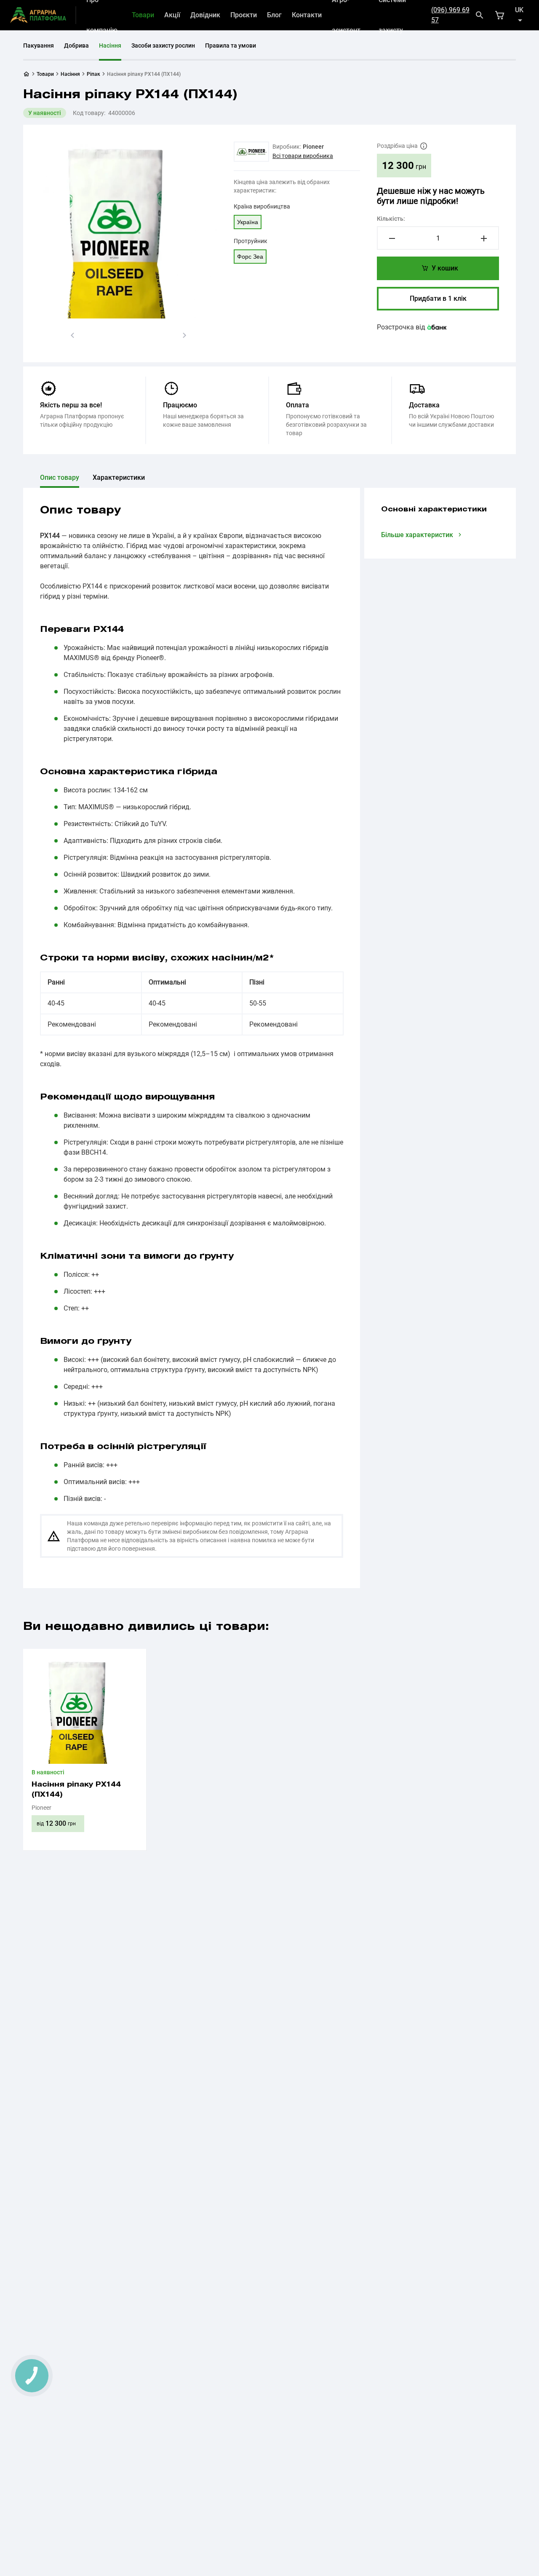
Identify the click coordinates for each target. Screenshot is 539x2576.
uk (519, 10)
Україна (248, 222)
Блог (274, 15)
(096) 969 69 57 (450, 15)
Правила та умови (231, 45)
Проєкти (244, 15)
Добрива (76, 45)
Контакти (307, 15)
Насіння (110, 45)
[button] (72, 335)
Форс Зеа (250, 257)
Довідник (205, 15)
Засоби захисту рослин (163, 45)
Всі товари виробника (303, 156)
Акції (172, 15)
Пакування (39, 45)
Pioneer (313, 147)
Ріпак (93, 74)
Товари (143, 15)
